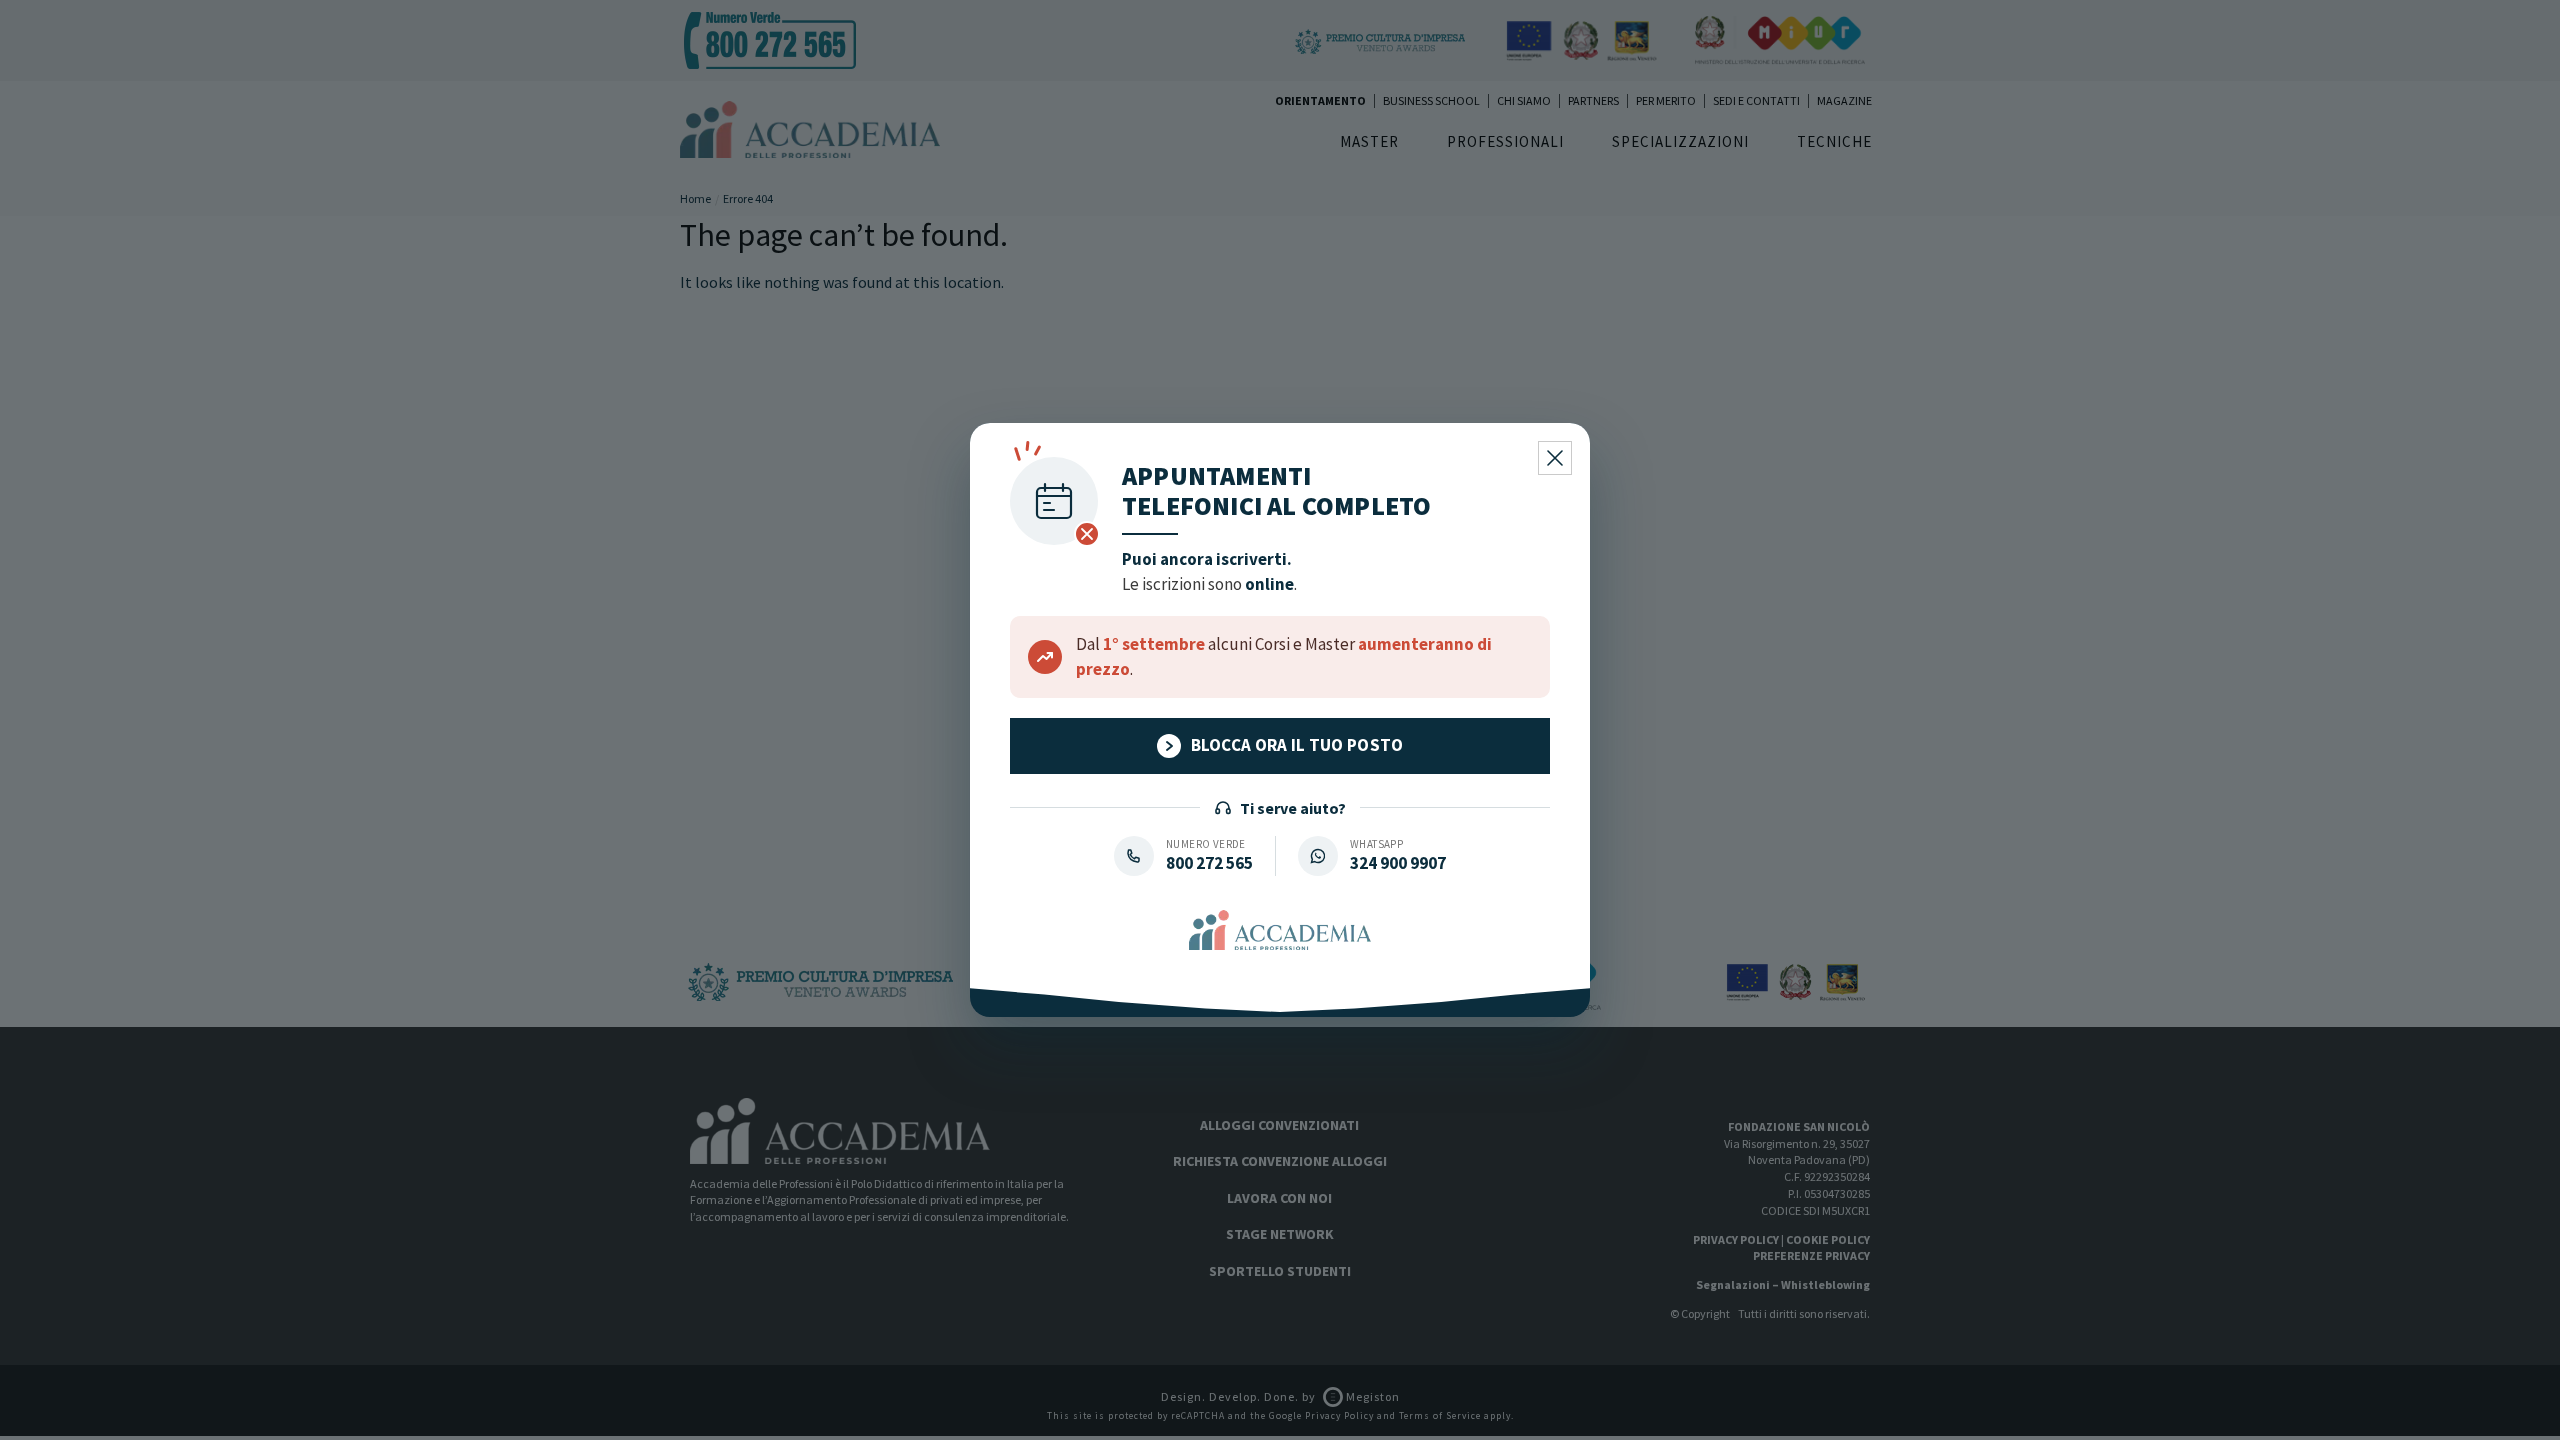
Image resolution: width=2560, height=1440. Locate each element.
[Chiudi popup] (1555, 458)
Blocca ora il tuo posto (1297, 745)
